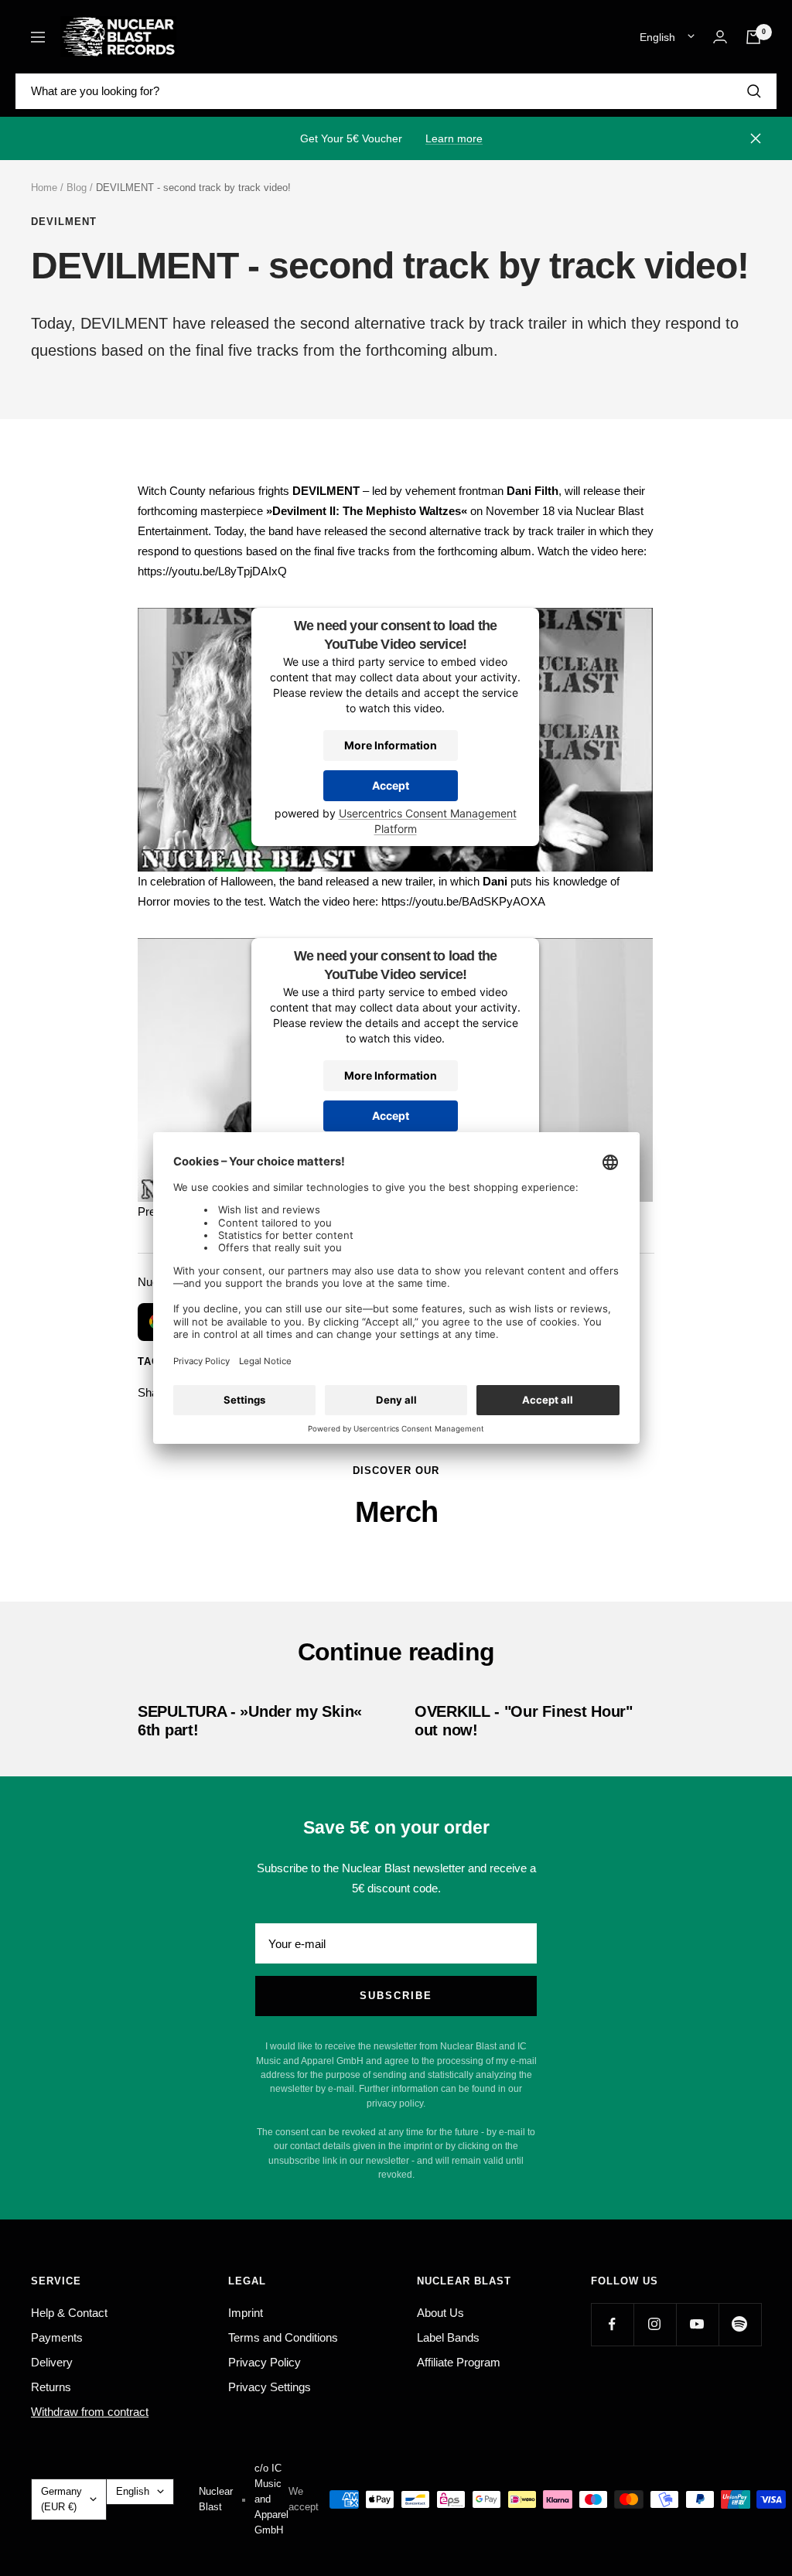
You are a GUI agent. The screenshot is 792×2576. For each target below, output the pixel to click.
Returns (51, 2387)
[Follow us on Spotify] (740, 2324)
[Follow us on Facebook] (612, 2324)
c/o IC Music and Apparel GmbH (271, 2499)
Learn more (454, 138)
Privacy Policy (265, 2362)
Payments (57, 2337)
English (657, 37)
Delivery (52, 2362)
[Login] (720, 37)
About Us (440, 2313)
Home (44, 188)
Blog (77, 188)
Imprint (246, 2313)
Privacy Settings (270, 2387)
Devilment (64, 222)
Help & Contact (69, 2313)
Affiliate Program (459, 2362)
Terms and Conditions (283, 2337)
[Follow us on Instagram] (655, 2324)
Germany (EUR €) (61, 2499)
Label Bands (448, 2337)
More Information (391, 745)
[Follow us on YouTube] (697, 2324)
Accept (391, 785)
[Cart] (753, 37)
